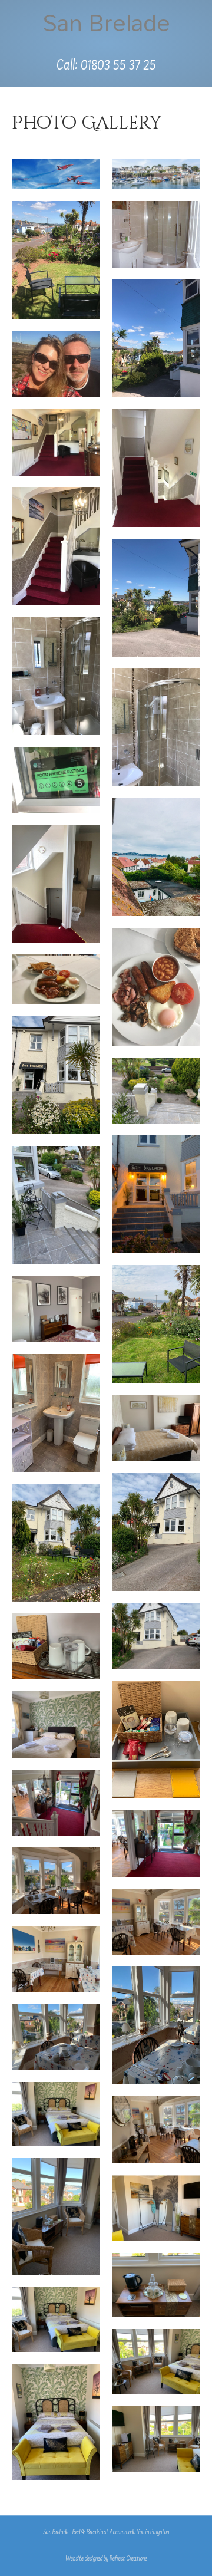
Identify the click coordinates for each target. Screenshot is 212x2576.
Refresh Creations (128, 2559)
